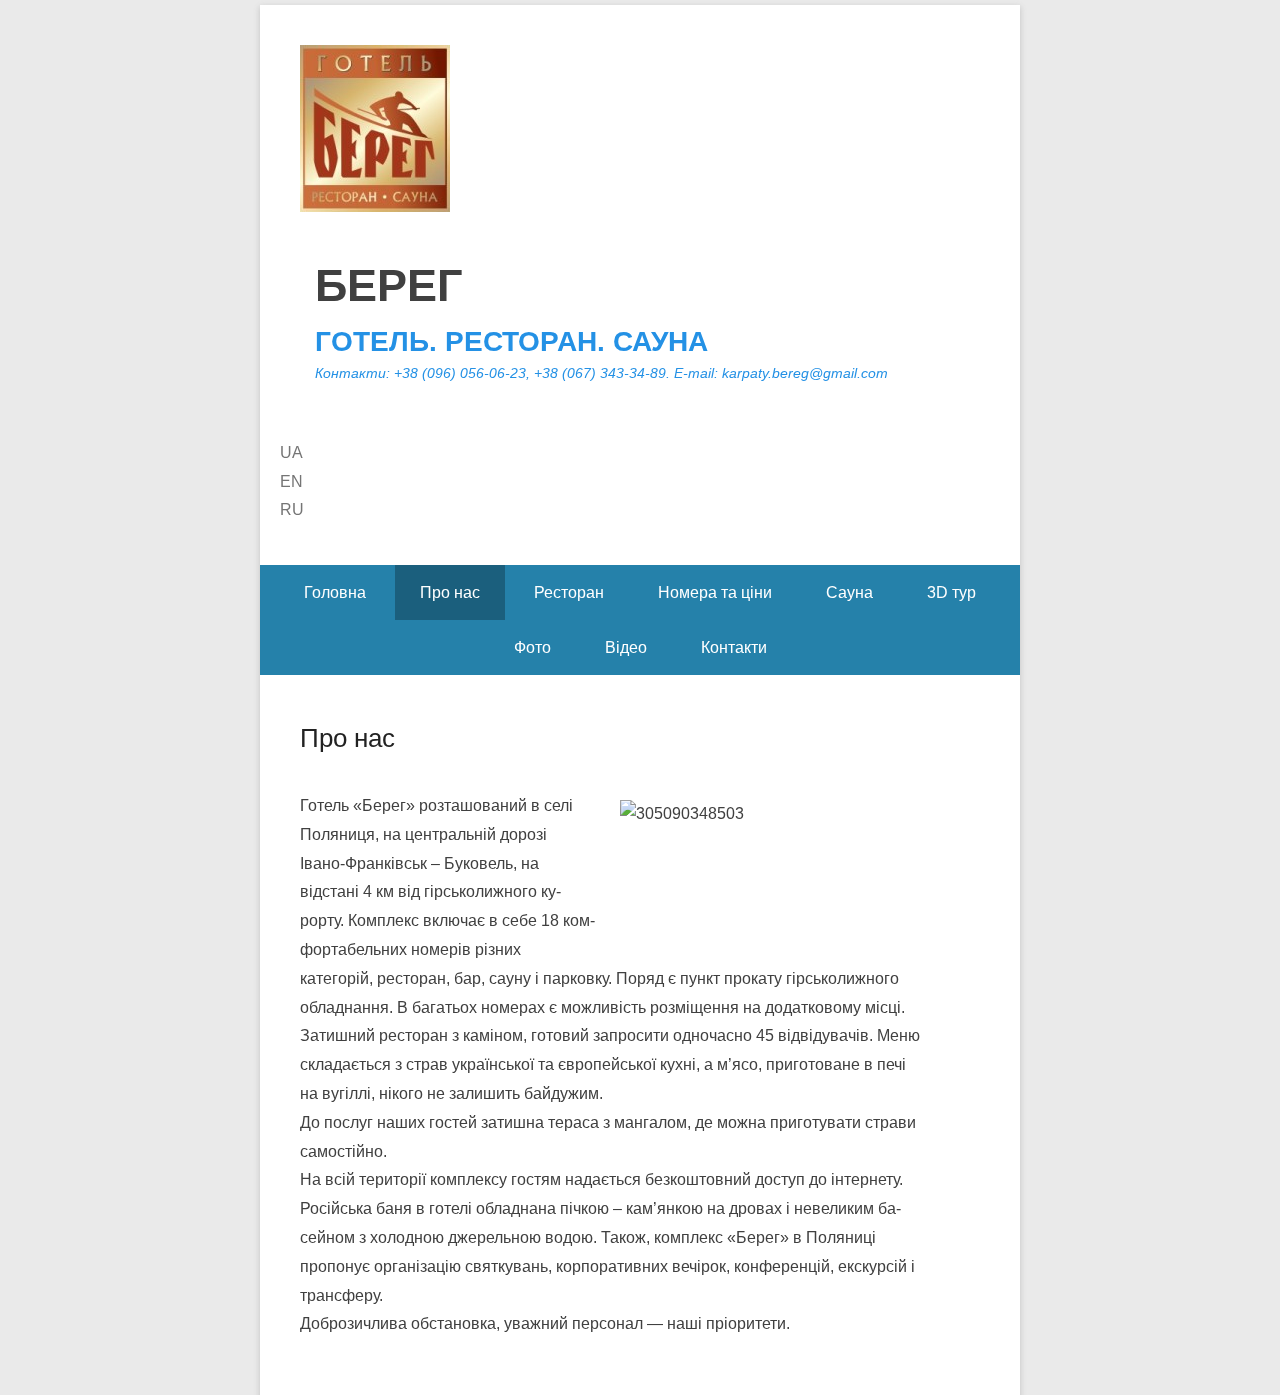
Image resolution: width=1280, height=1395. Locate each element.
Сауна (849, 592)
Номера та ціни (715, 592)
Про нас (450, 592)
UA (291, 452)
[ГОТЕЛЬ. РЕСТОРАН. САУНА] (640, 128)
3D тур (951, 592)
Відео (626, 647)
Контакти (734, 647)
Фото (532, 647)
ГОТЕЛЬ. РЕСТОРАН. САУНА (511, 341)
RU (292, 509)
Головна (335, 592)
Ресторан (569, 592)
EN (291, 481)
